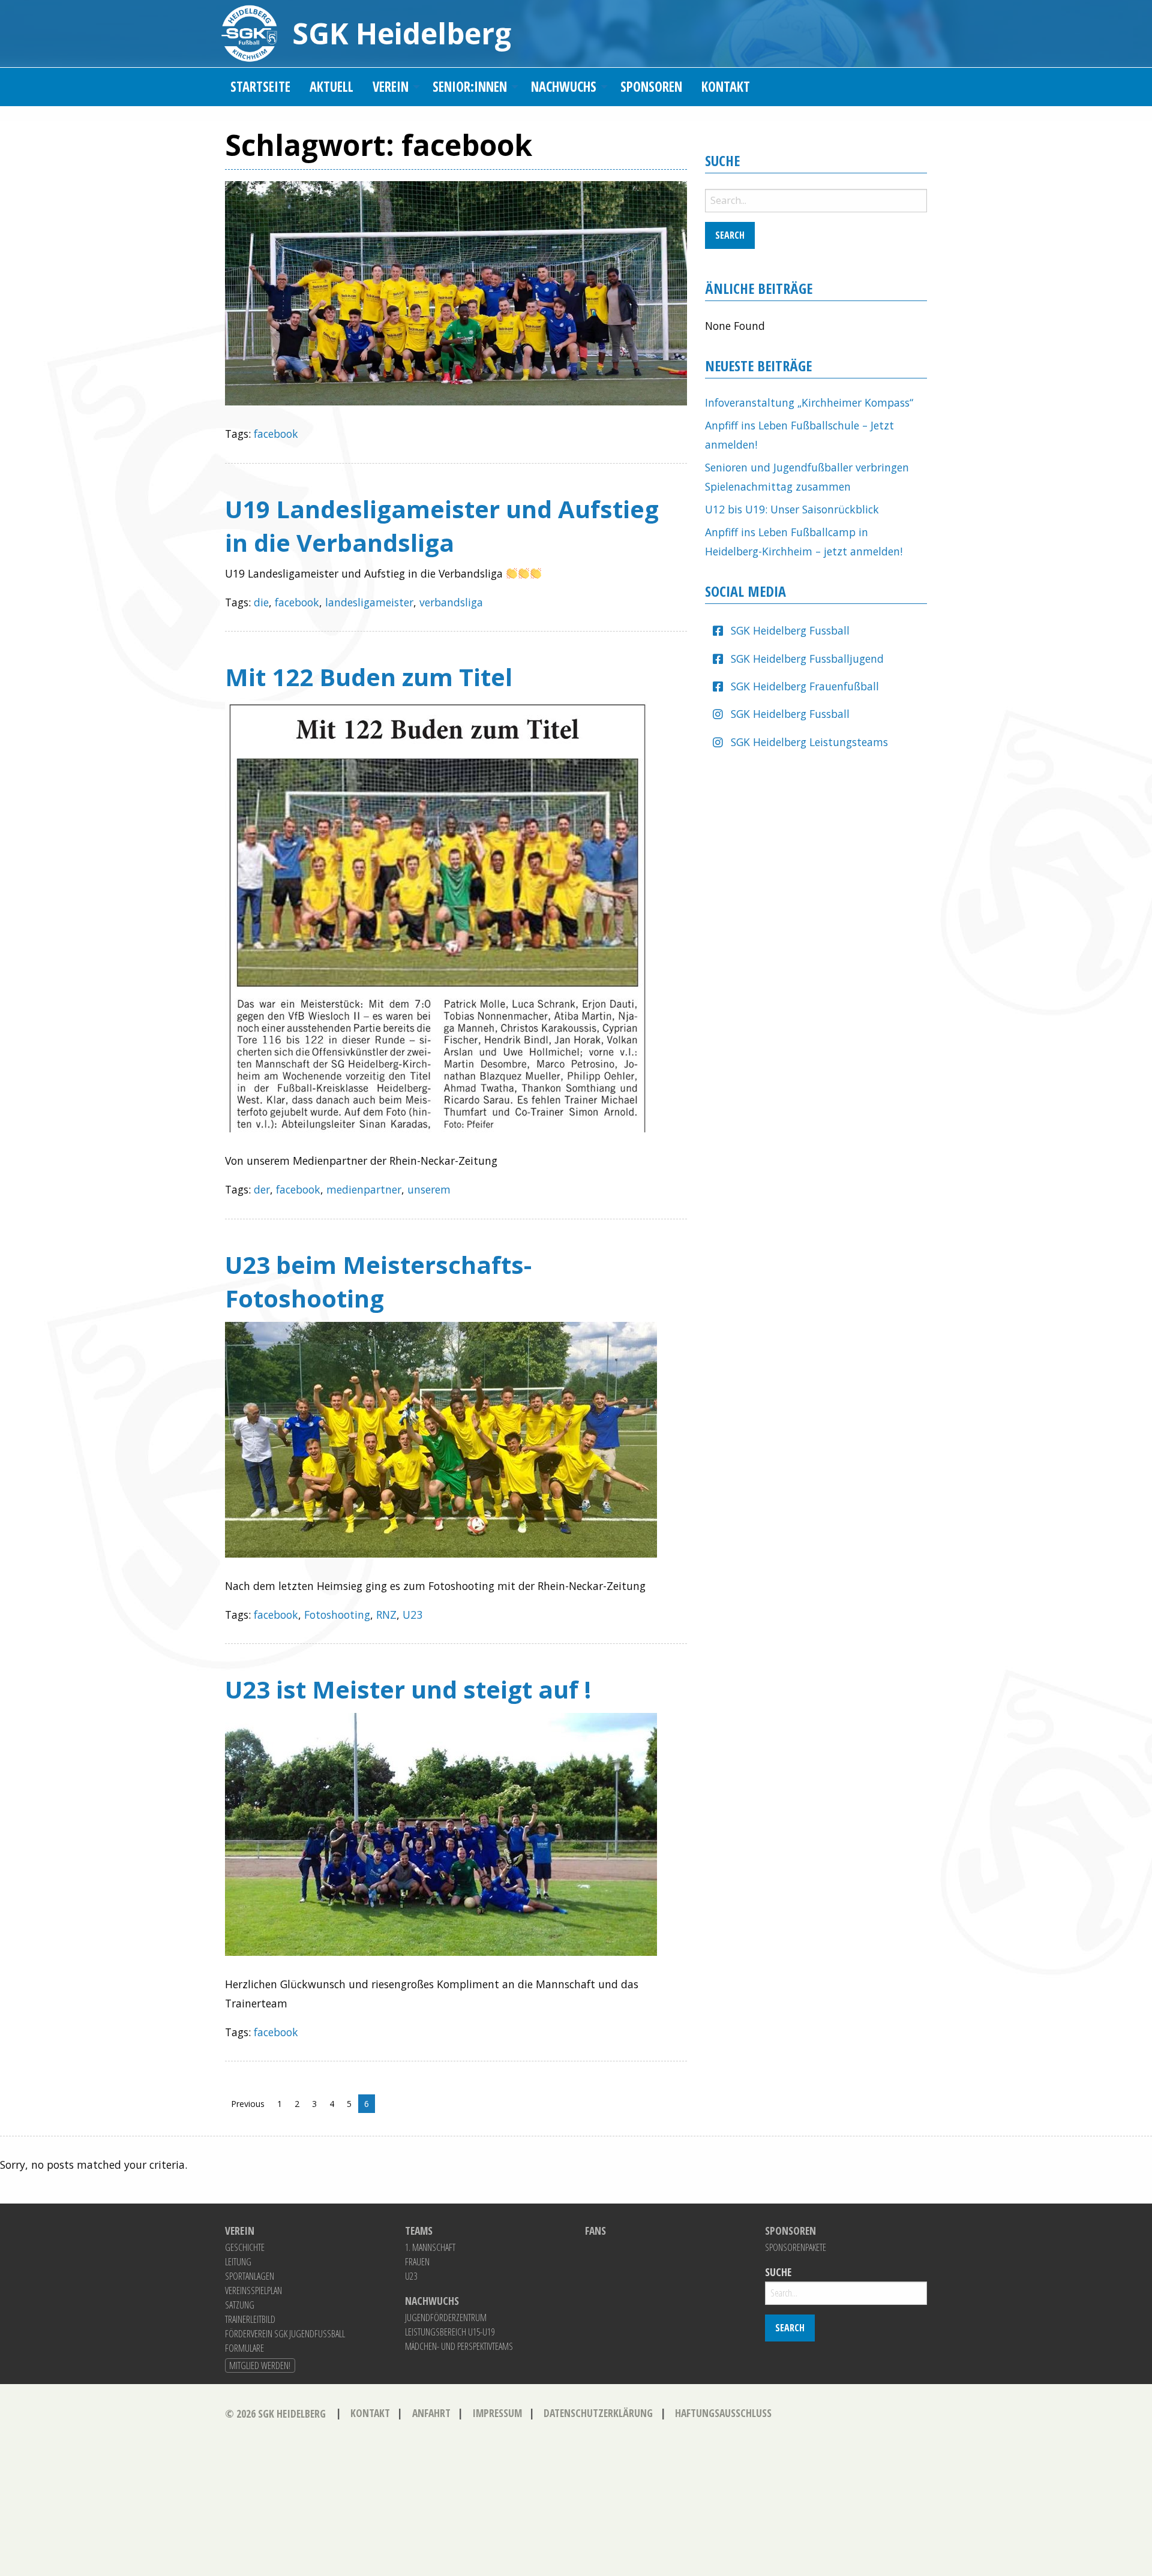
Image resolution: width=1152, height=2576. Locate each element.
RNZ (386, 1615)
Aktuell (331, 87)
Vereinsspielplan (253, 2291)
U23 (412, 1615)
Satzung (240, 2305)
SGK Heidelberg (402, 33)
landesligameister (369, 602)
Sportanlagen (250, 2276)
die (261, 602)
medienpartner (364, 1189)
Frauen (417, 2262)
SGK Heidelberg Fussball (790, 630)
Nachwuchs (564, 87)
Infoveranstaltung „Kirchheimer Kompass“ (809, 402)
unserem (429, 1189)
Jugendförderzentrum (446, 2318)
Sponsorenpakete (796, 2247)
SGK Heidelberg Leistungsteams (809, 742)
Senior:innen (470, 87)
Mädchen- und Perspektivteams (459, 2346)
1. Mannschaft (430, 2247)
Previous (248, 2104)
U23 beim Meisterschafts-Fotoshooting (378, 1281)
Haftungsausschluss (723, 2413)
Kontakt (726, 87)
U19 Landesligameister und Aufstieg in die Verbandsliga (442, 526)
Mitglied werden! (260, 2365)
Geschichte (245, 2247)
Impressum (497, 2413)
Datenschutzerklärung (598, 2413)
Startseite (260, 87)
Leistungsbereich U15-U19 (450, 2332)
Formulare (244, 2348)
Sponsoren (651, 87)
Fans (595, 2231)
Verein (391, 87)
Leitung (238, 2262)
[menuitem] (260, 87)
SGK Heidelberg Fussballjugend (807, 659)
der (262, 1189)
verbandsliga (451, 602)
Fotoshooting (337, 1615)
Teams (419, 2231)
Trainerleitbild (250, 2319)
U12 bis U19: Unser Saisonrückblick (792, 509)
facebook (276, 434)
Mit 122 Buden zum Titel (369, 677)
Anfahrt (431, 2413)
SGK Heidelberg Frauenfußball (805, 686)
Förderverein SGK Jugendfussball (285, 2334)
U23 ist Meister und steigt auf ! (408, 1689)
